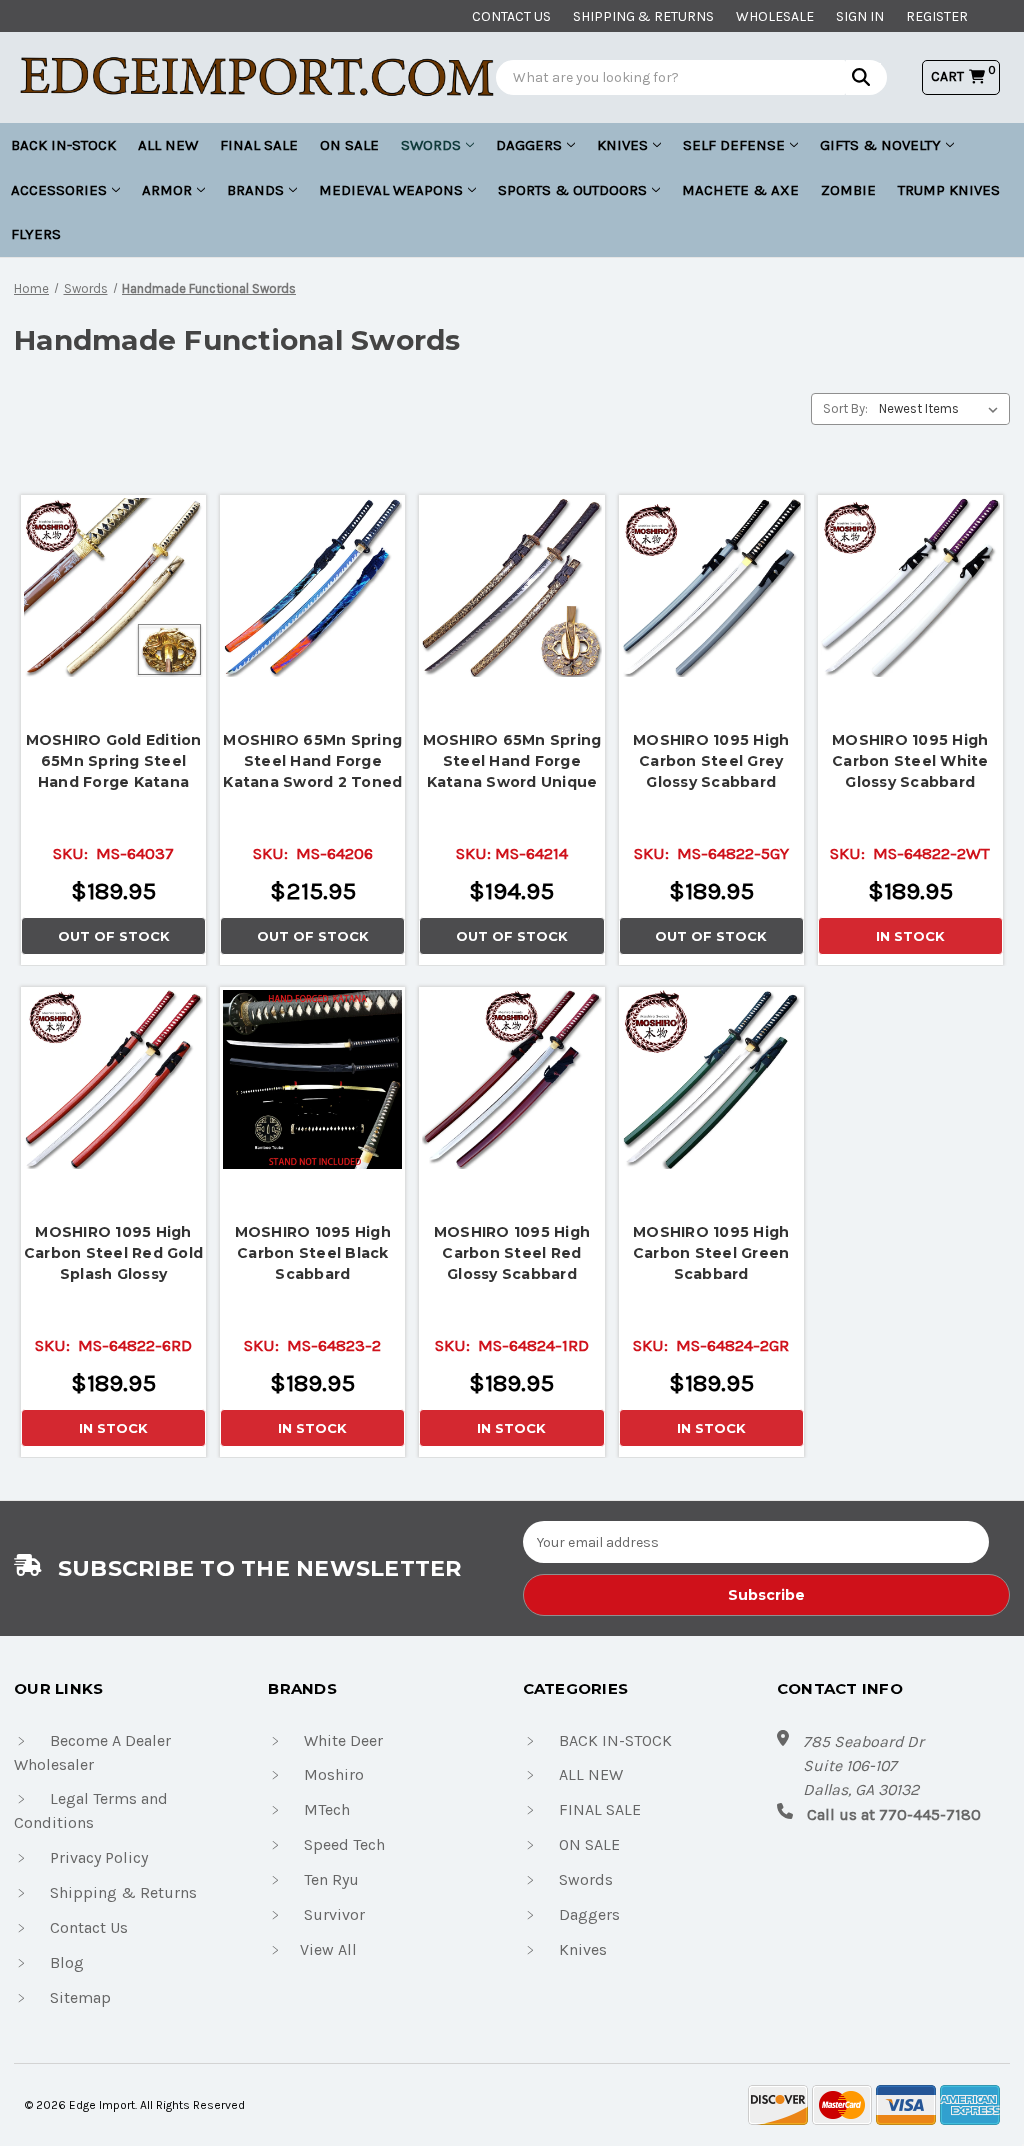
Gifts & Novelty (880, 145)
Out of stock (114, 588)
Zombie (848, 190)
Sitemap (80, 1997)
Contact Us (89, 1927)
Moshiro (334, 1774)
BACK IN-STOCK (63, 145)
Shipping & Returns (643, 16)
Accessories (59, 190)
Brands (255, 190)
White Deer (343, 1740)
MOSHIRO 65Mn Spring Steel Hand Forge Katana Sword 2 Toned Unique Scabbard (312, 761)
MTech (327, 1809)
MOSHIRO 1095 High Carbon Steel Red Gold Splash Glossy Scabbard (113, 1253)
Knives (622, 145)
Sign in (860, 16)
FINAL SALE (259, 145)
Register (937, 16)
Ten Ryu (331, 1879)
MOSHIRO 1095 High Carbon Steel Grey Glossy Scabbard (711, 761)
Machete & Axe (740, 190)
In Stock (910, 936)
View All (328, 1949)
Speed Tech (344, 1844)
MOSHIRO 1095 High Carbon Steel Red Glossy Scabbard (512, 1253)
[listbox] (942, 409)
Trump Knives (949, 190)
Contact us (511, 16)
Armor (167, 190)
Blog (67, 1962)
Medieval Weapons (391, 190)
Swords (431, 145)
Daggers (529, 145)
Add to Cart (910, 583)
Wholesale (775, 16)
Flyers (36, 234)
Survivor (334, 1914)
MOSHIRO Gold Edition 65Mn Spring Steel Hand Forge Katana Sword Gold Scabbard (114, 761)
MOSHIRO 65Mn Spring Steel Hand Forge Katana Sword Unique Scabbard (512, 761)
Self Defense (734, 145)
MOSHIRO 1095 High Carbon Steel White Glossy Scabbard (910, 761)
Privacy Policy (99, 1857)
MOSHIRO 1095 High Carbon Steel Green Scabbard (711, 1253)
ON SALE (349, 145)
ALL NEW (168, 145)
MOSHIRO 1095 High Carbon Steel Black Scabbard (313, 1253)
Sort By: (845, 408)
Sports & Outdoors (572, 190)
